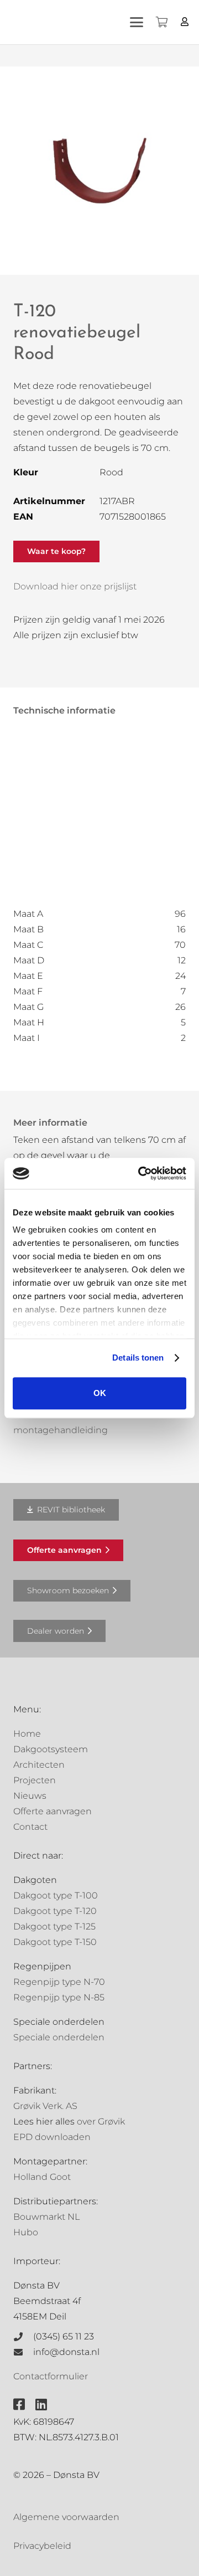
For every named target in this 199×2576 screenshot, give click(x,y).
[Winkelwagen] (161, 22)
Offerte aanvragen (53, 1811)
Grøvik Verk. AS (45, 2106)
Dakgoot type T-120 (55, 1911)
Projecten (35, 1780)
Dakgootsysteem (51, 1749)
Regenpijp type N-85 (59, 1997)
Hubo (26, 2232)
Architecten (39, 1765)
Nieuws (30, 1796)
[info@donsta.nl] (23, 2352)
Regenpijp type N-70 (59, 1982)
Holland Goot (42, 2177)
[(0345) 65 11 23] (23, 2337)
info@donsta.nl (66, 2352)
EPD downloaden (52, 2137)
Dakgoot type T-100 (56, 1895)
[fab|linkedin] (41, 2404)
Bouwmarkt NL (46, 2217)
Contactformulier (51, 2376)
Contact (30, 1827)
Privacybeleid (42, 2546)
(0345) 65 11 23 (64, 2336)
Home (27, 1734)
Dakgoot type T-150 (55, 1942)
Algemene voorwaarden (66, 2517)
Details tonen (138, 1358)
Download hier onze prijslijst (75, 586)
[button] (137, 22)
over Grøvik (101, 2121)
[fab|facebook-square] (19, 2404)
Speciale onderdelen (59, 2037)
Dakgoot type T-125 (54, 1926)
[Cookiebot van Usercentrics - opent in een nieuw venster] (140, 1173)
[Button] (185, 22)
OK (100, 1393)
